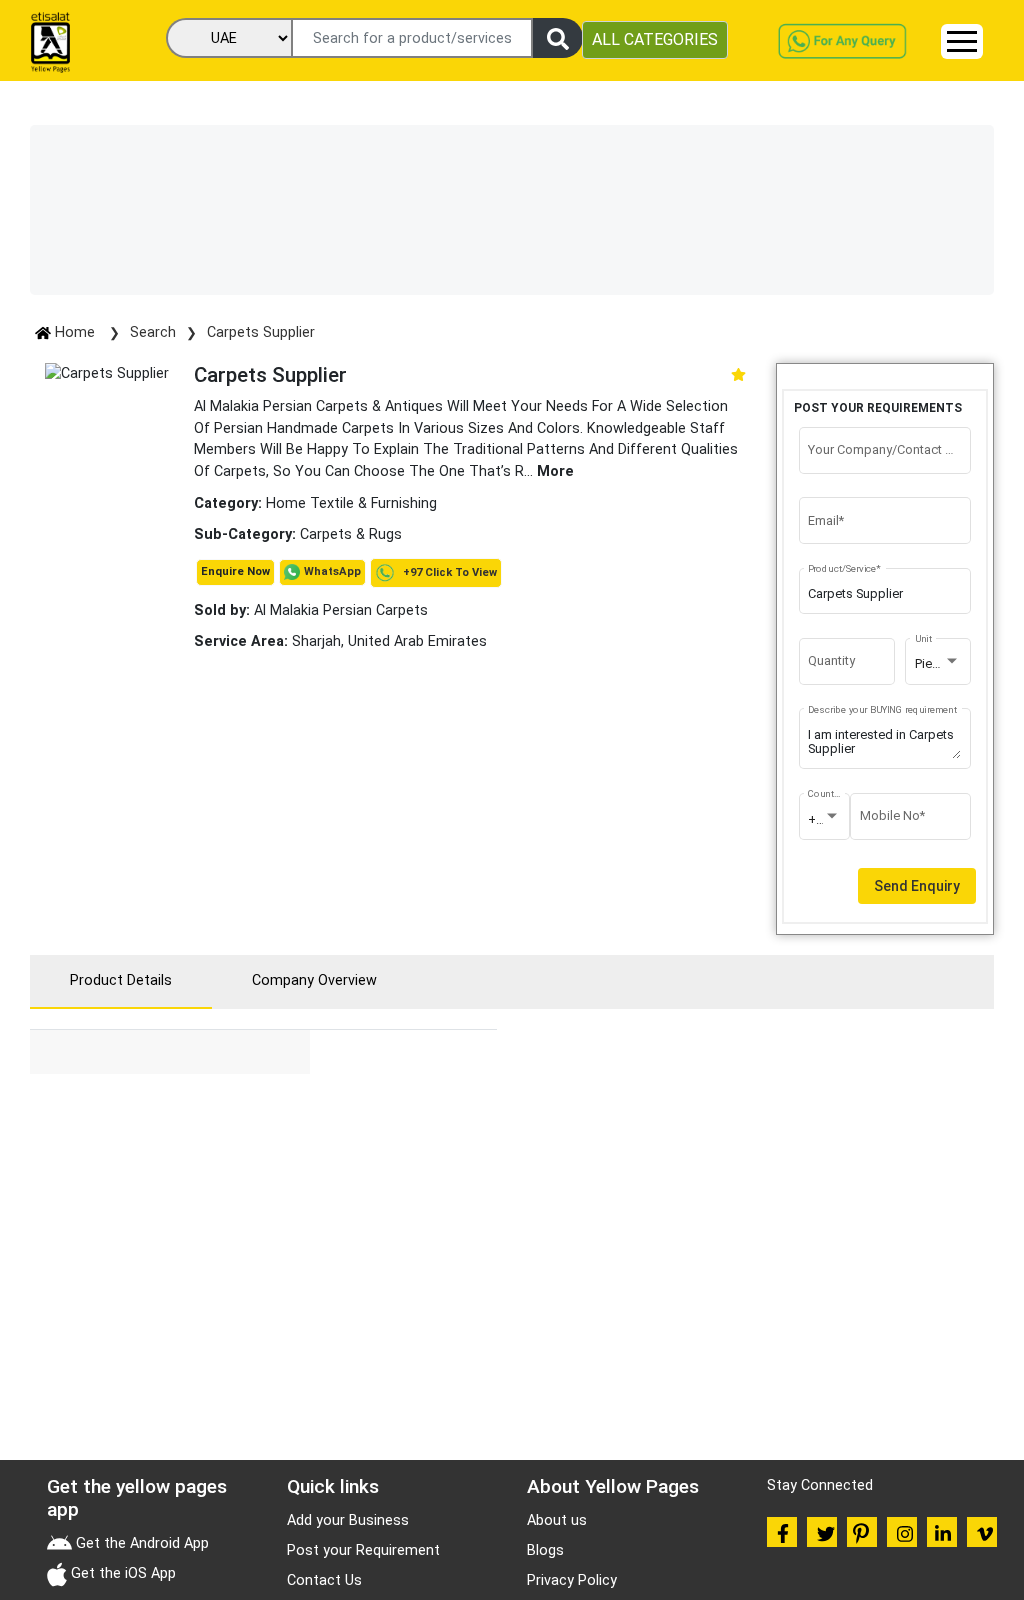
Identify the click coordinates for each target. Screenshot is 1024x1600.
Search (153, 332)
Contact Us (324, 1580)
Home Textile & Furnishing (351, 503)
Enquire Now (235, 571)
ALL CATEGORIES (655, 39)
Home (75, 332)
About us (557, 1520)
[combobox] (938, 664)
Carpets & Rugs (351, 534)
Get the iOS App (121, 1573)
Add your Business (348, 1520)
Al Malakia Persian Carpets (311, 610)
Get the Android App (140, 1543)
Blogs (545, 1550)
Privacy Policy (572, 1580)
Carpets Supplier (261, 332)
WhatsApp (332, 571)
